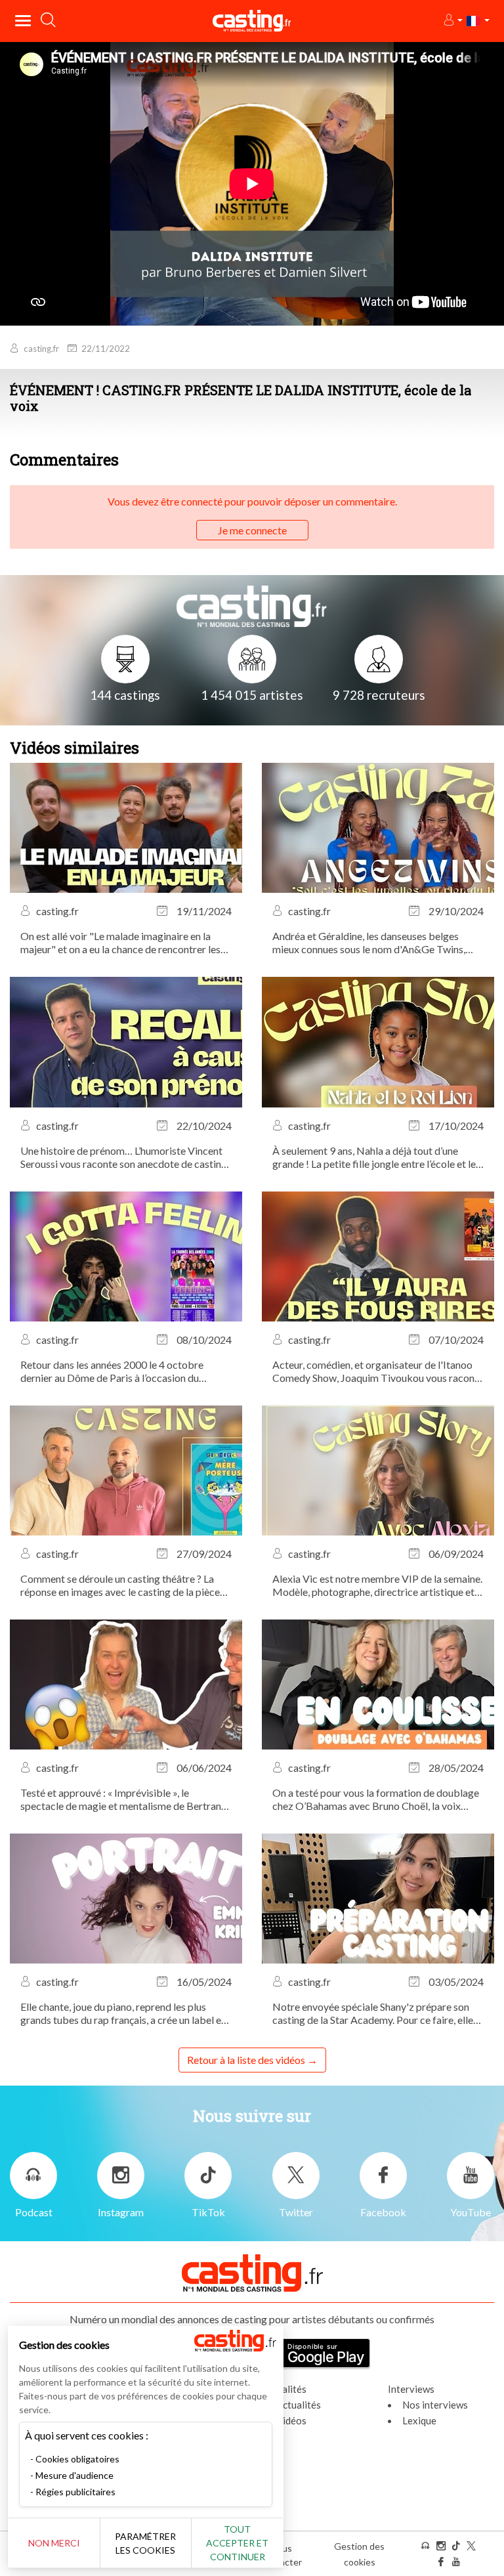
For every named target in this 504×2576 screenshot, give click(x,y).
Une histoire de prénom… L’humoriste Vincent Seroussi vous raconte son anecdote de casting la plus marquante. (124, 1157)
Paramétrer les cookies (145, 2543)
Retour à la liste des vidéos (246, 2060)
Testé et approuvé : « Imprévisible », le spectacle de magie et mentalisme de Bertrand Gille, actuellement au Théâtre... (124, 1799)
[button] (452, 21)
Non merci (54, 2543)
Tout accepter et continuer (237, 2543)
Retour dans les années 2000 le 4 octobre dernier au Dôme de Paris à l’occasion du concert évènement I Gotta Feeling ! (112, 1371)
